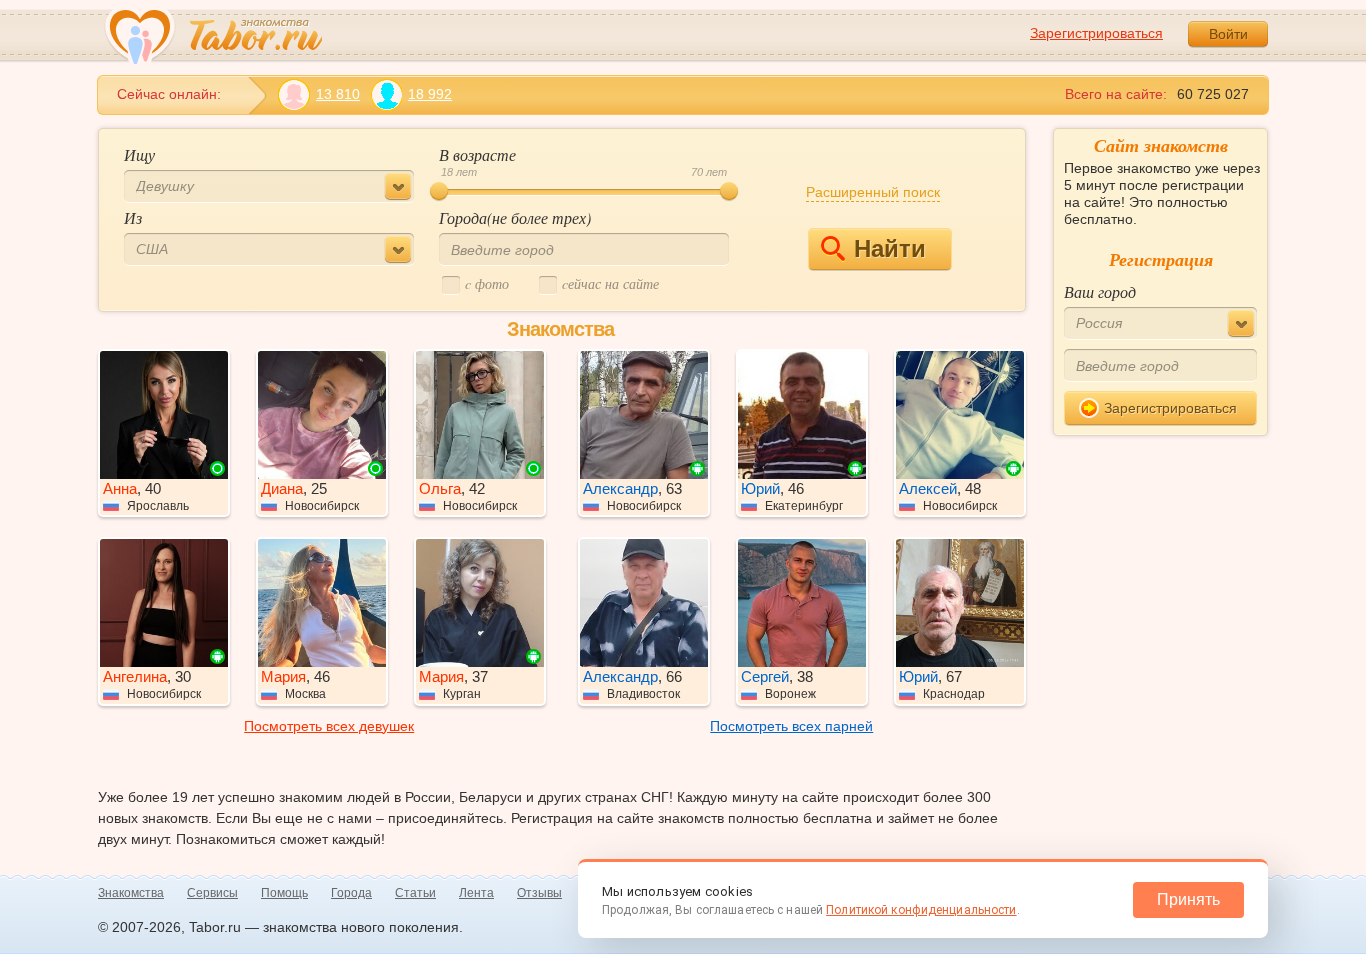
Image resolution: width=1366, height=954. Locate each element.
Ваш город (1100, 291)
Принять (1188, 899)
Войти (1228, 34)
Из (133, 217)
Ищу (139, 154)
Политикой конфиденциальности (921, 910)
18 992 (430, 94)
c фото (487, 283)
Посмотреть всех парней (791, 726)
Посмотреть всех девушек (329, 726)
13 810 (338, 94)
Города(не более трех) (515, 217)
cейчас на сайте (610, 283)
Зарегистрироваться (1096, 33)
